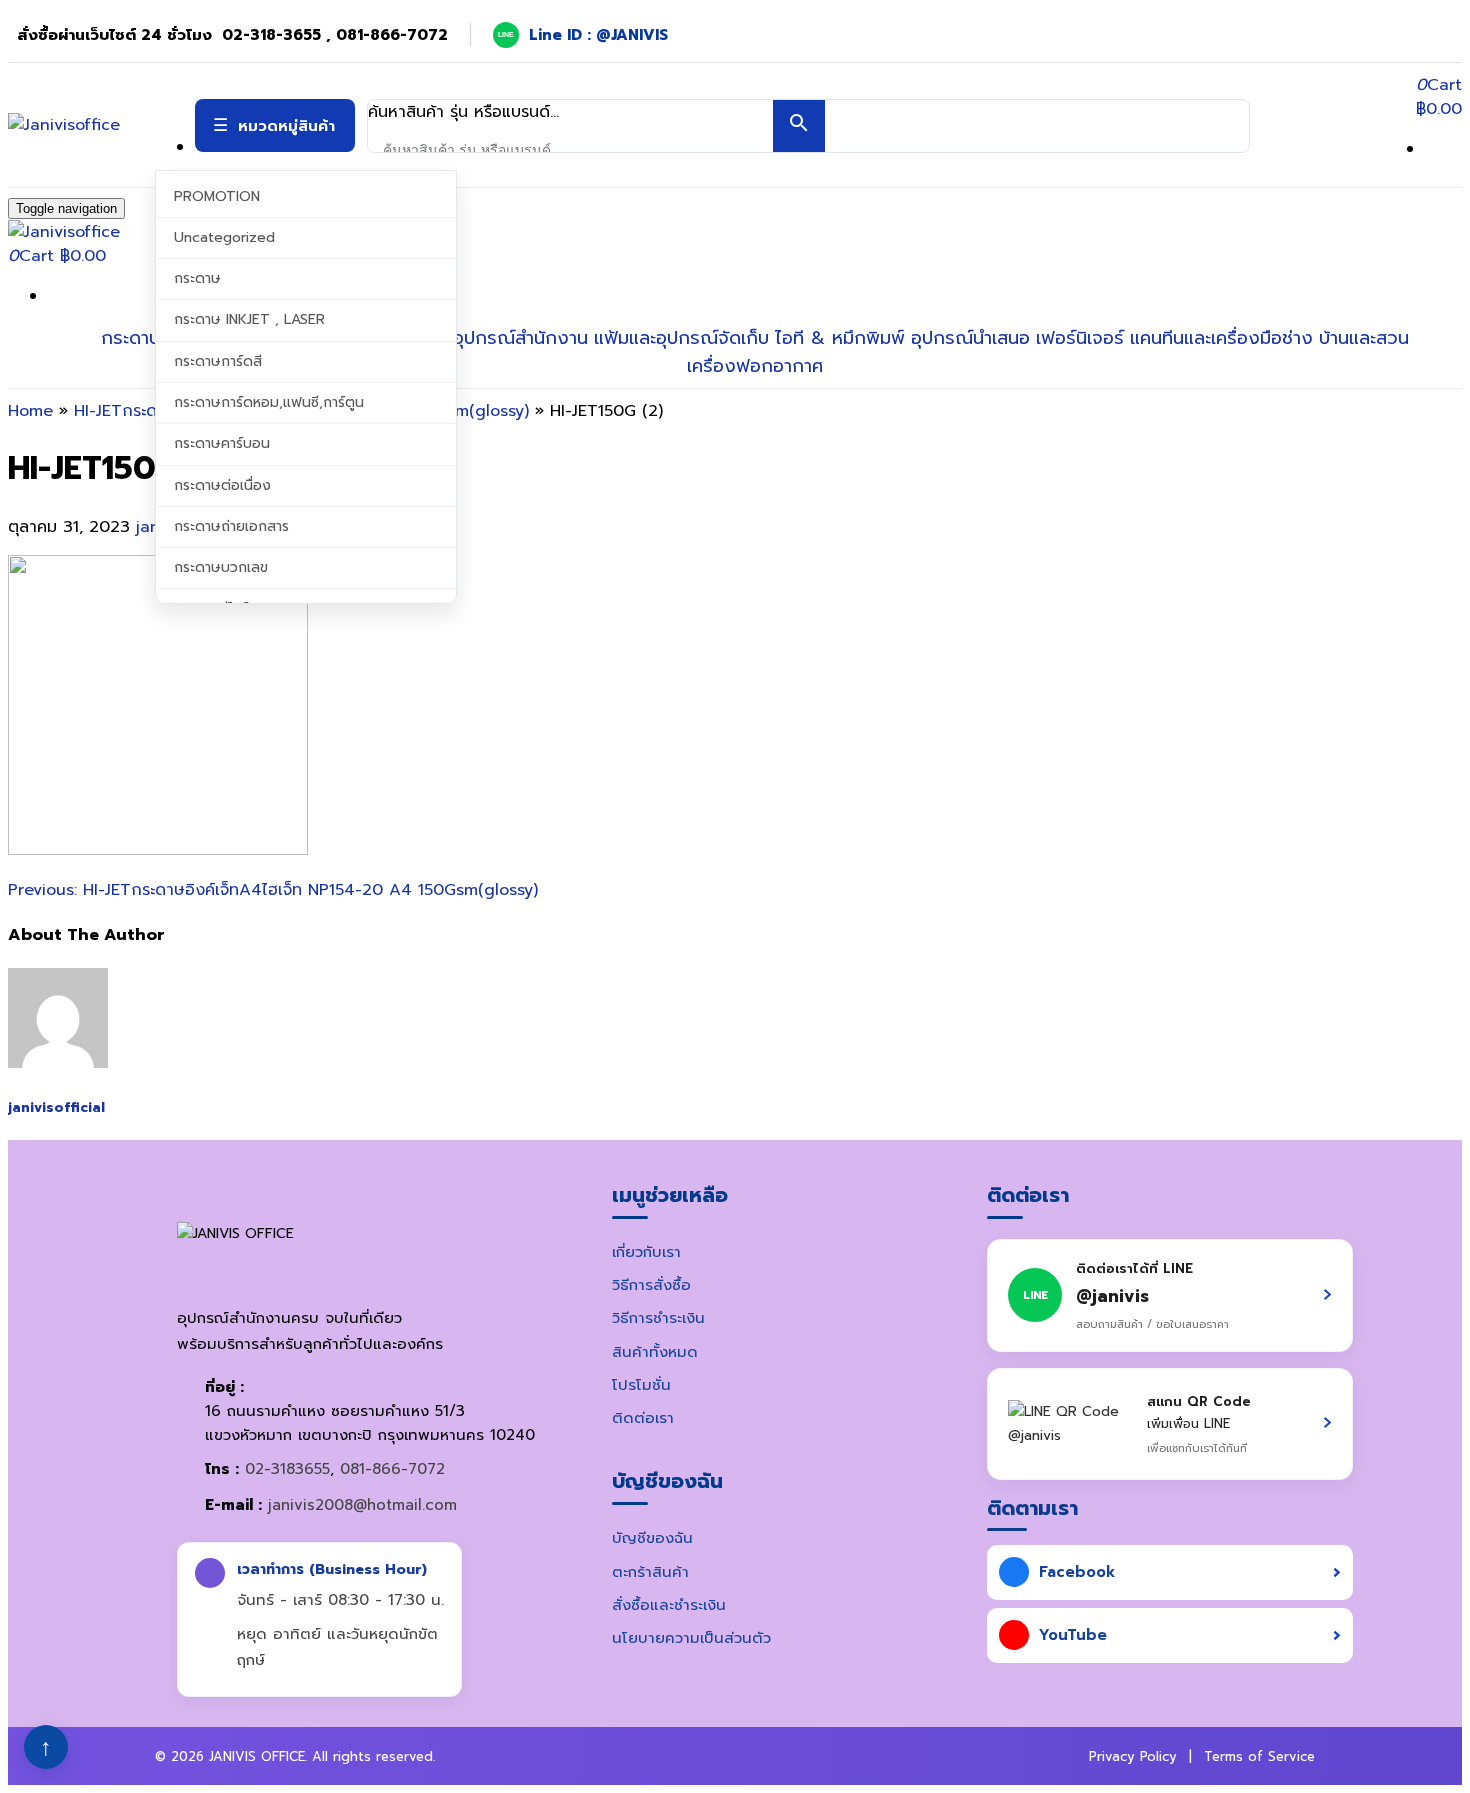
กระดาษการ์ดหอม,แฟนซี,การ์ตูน (269, 402)
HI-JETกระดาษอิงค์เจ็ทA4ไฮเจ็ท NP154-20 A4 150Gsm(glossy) (273, 890)
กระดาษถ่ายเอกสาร (231, 526)
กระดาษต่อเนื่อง (222, 485)
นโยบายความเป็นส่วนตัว (691, 1638)
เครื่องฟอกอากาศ (755, 366)
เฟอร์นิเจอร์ (1080, 338)
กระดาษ (197, 278)
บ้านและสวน (1364, 338)
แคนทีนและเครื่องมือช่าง (1221, 338)
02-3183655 (287, 1469)
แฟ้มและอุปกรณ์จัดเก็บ (681, 338)
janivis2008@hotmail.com (362, 1505)
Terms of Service (1259, 1756)
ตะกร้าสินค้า (650, 1572)
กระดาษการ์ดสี (218, 361)
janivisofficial (56, 1108)
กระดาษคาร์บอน (222, 443)
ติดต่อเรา (643, 1418)
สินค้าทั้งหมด (655, 1352)
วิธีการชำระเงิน (658, 1318)
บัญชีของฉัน (652, 1538)
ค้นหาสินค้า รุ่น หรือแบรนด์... (463, 112)
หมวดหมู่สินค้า (286, 126)
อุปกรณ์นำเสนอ (970, 338)
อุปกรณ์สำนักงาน (520, 338)
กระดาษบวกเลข (221, 567)
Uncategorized (224, 237)
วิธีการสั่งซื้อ (651, 1285)
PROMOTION (217, 196)
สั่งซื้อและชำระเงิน (669, 1605)
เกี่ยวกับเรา (646, 1252)
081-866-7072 (392, 1469)
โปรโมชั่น (641, 1385)
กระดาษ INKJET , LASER (249, 319)
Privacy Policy (1133, 1756)
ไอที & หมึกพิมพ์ (840, 338)
